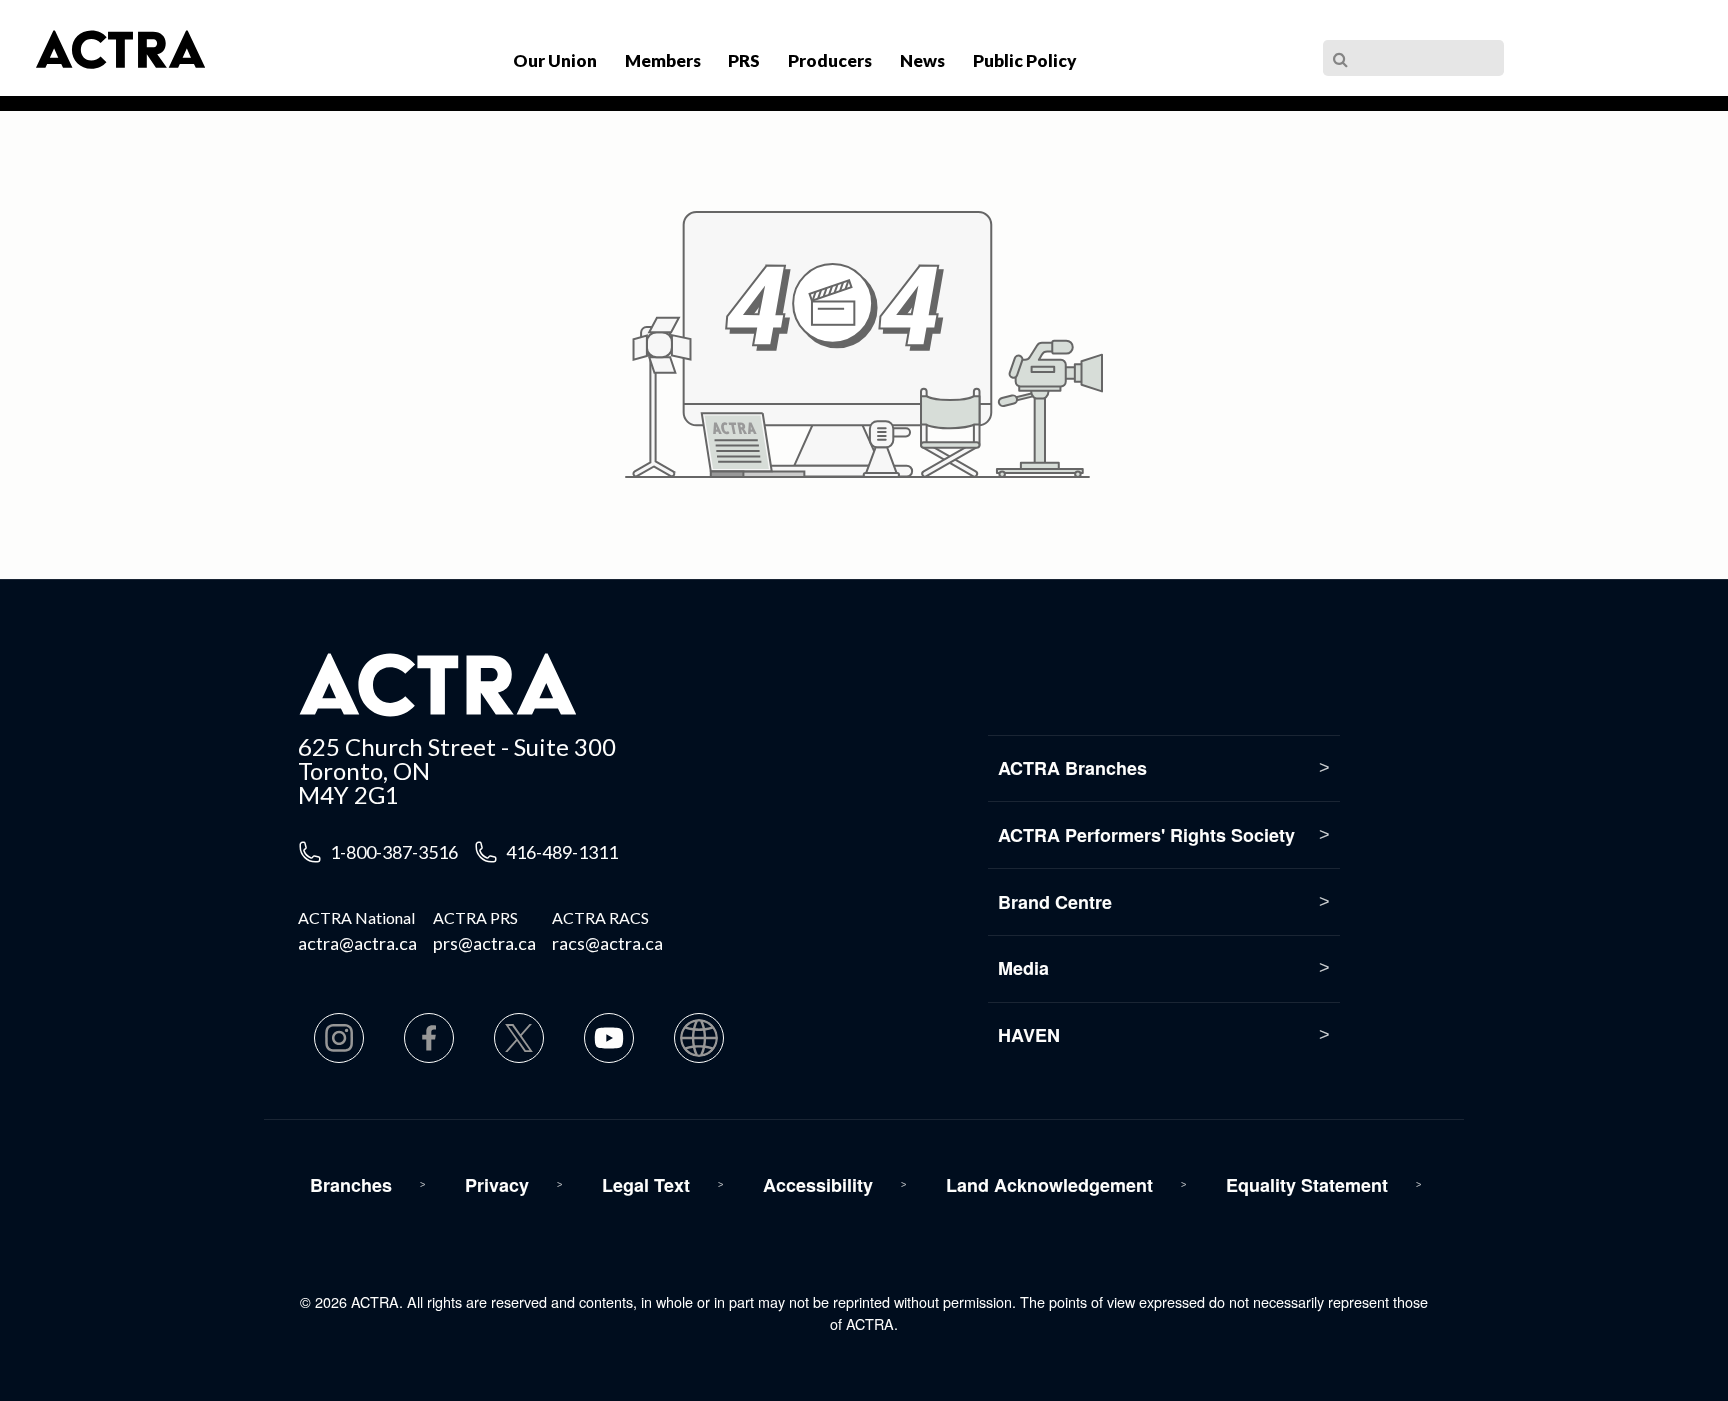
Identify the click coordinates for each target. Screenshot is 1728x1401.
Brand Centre (1055, 902)
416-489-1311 (562, 852)
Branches (351, 1185)
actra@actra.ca (357, 943)
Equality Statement (1307, 1185)
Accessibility (818, 1185)
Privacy (497, 1185)
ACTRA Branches (1072, 768)
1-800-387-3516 (394, 852)
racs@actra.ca (607, 943)
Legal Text (646, 1185)
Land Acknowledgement (1049, 1185)
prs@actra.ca (484, 943)
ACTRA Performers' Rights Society (1146, 835)
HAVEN (1029, 1035)
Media (1023, 968)
